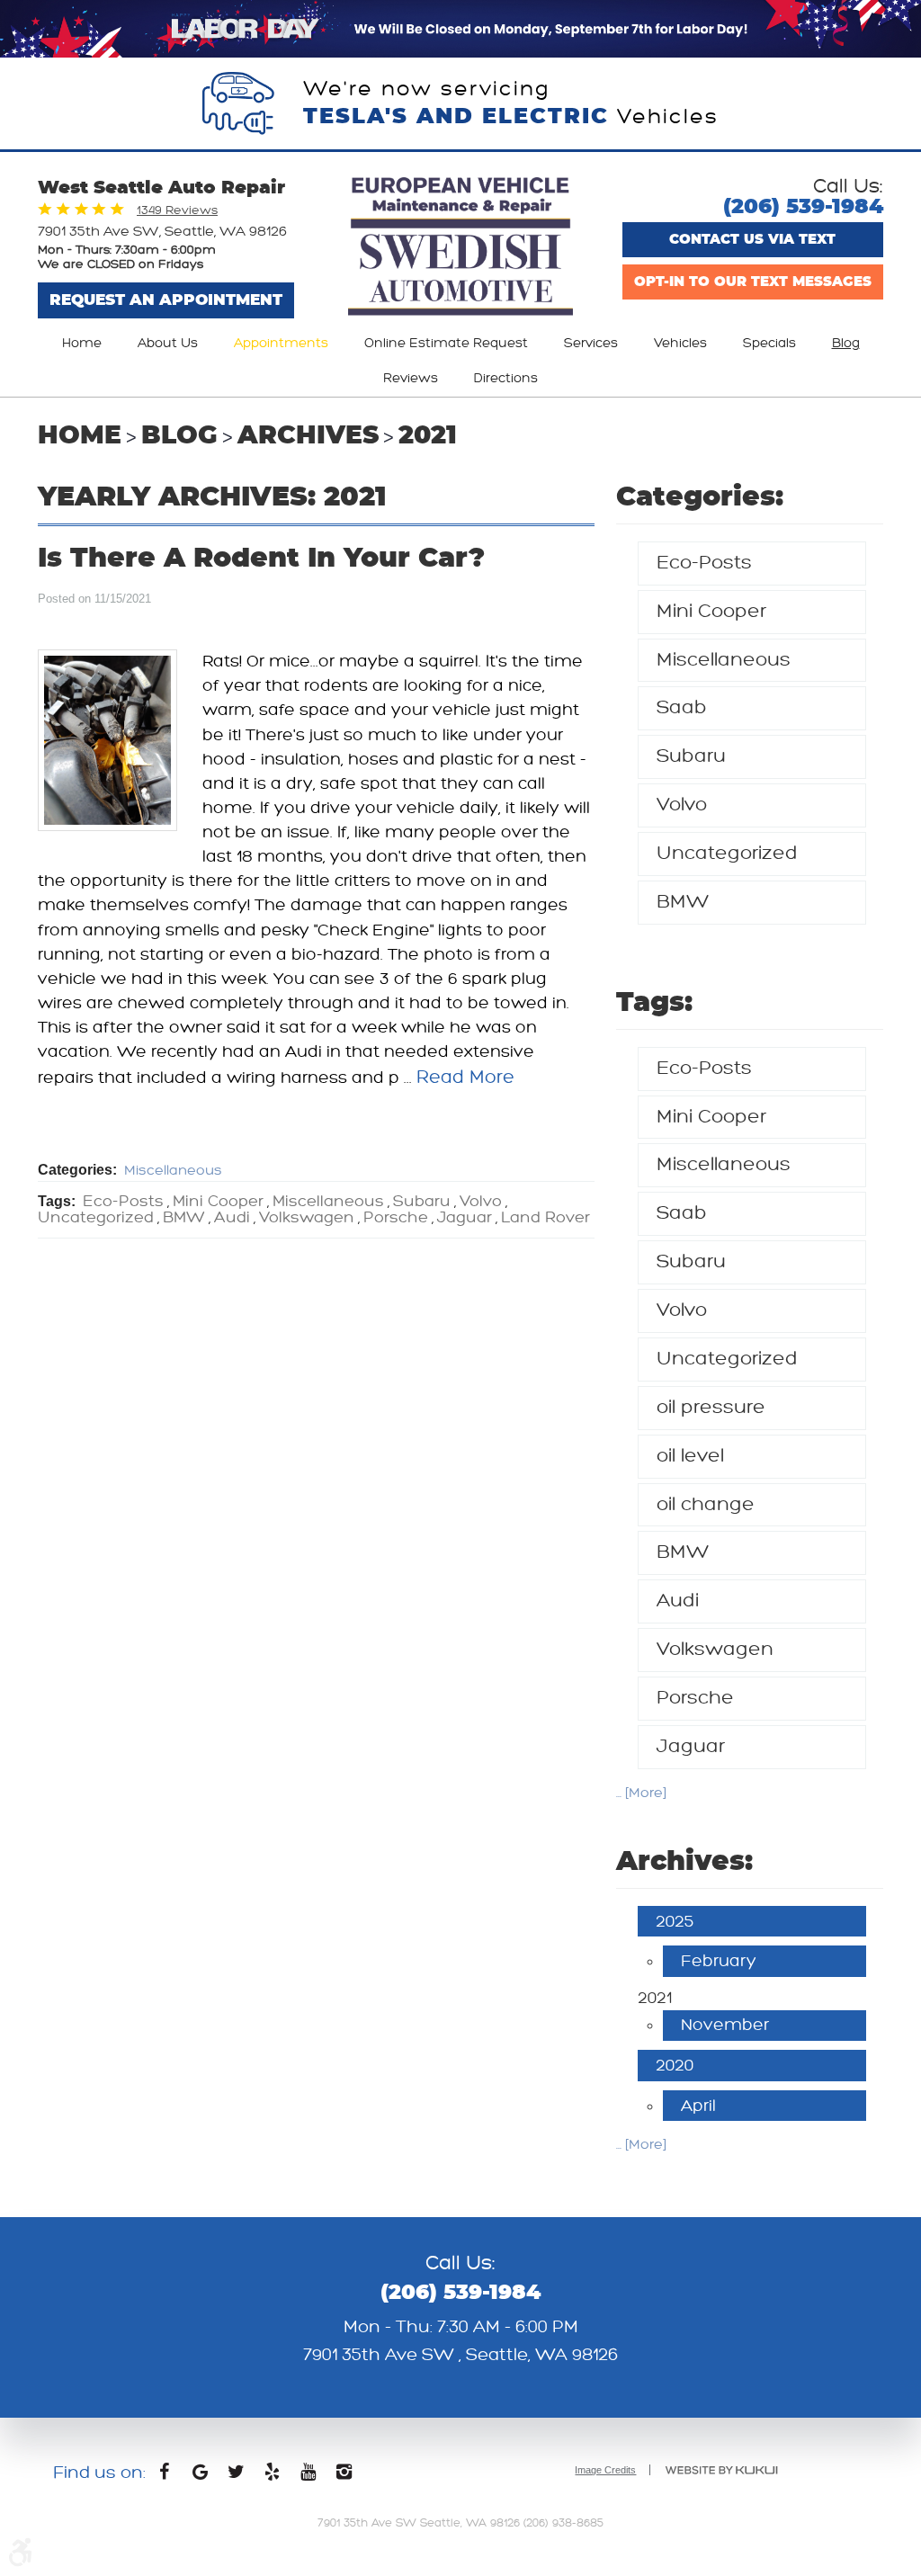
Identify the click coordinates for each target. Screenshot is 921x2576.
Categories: (700, 497)
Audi (232, 1218)
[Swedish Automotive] (460, 248)
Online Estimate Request (446, 343)
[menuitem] (82, 344)
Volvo (481, 1202)
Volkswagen (307, 1218)
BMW (184, 1218)
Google (200, 2476)
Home (82, 343)
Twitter (236, 2476)
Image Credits (605, 2470)
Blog (846, 343)
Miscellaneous (173, 1171)
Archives (308, 436)
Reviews (411, 378)
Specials (769, 343)
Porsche (396, 1218)
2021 (428, 436)
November (725, 2025)
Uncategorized (96, 1218)
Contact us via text (752, 240)
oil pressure (711, 1407)
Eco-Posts (123, 1202)
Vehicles (680, 343)
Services (591, 343)
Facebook (164, 2476)
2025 (675, 1921)
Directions (506, 378)
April (698, 2106)
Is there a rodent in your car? (261, 559)
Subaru (422, 1202)
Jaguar (465, 1218)
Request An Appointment (166, 300)
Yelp (272, 2476)
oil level (690, 1456)
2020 (675, 2065)
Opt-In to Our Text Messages (753, 282)
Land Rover (545, 1218)
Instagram (344, 2476)
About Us (168, 343)
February (719, 1961)
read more (465, 1077)
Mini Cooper (218, 1202)
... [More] (641, 1793)
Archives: (684, 1862)
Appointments (281, 343)
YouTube (308, 2476)
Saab (682, 707)
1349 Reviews (177, 210)
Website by (721, 2470)
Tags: (654, 1003)
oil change (706, 1504)
